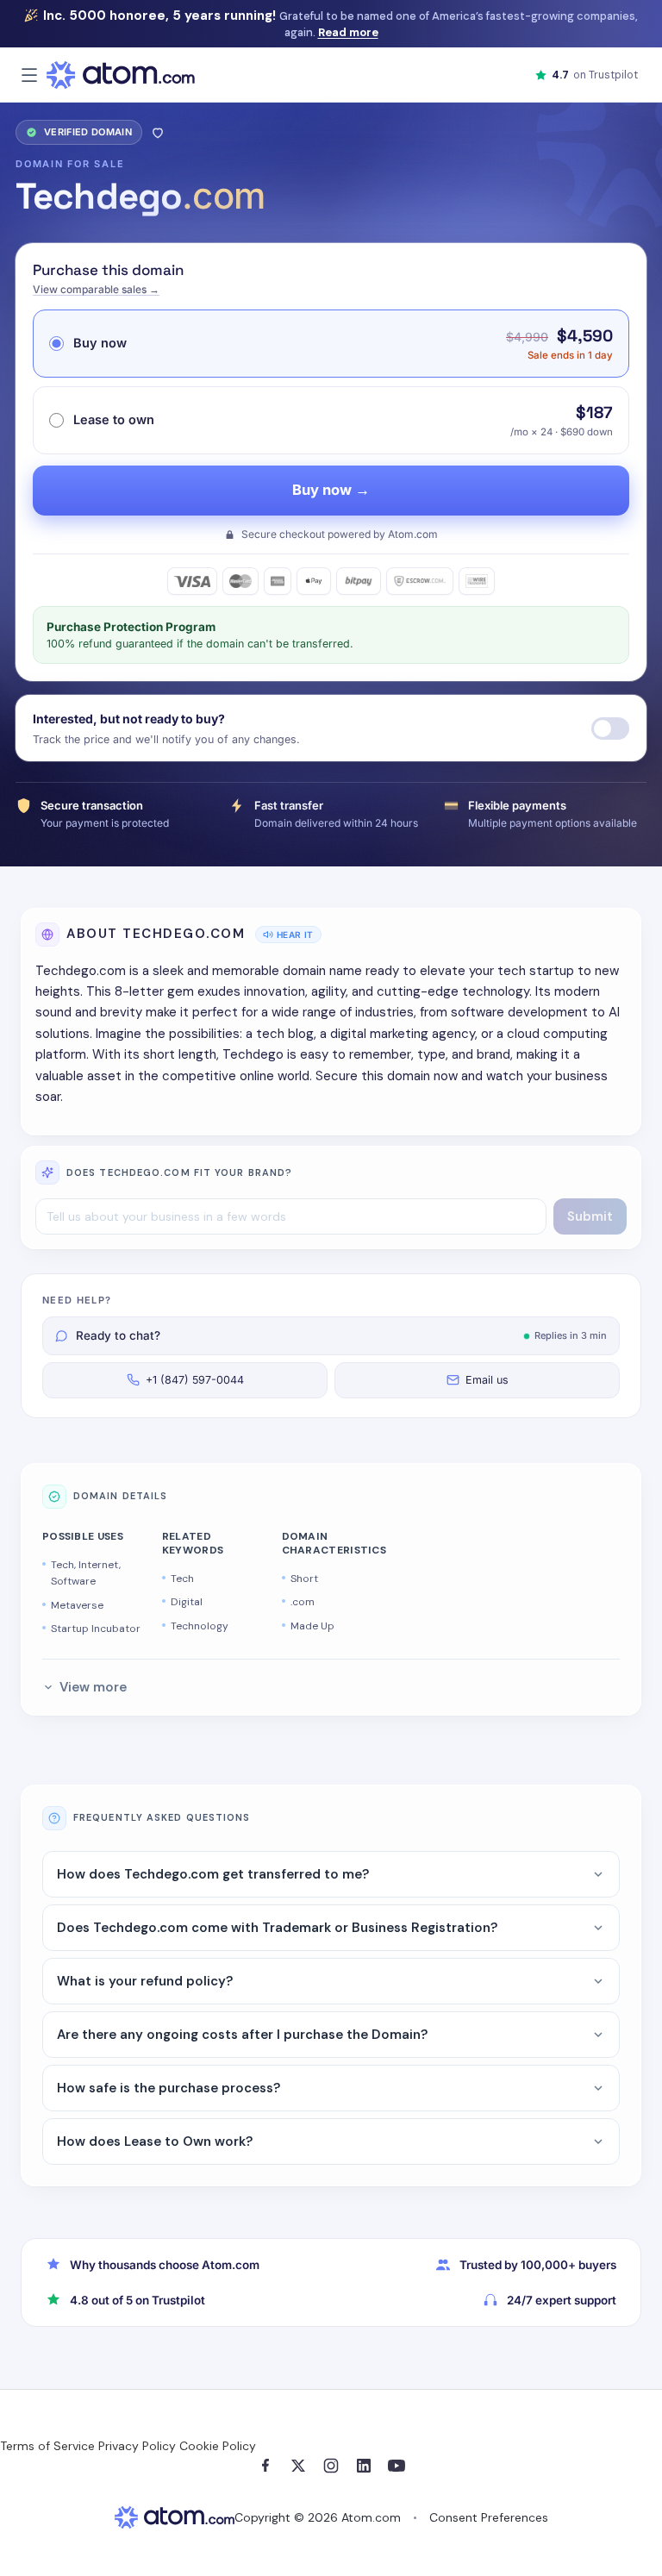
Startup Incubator (96, 1629)
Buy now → (331, 490)
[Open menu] (29, 75)
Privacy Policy (137, 2446)
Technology (200, 1626)
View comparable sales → (96, 289)
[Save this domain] (158, 132)
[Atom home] (121, 75)
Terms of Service (47, 2446)
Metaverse (77, 1605)
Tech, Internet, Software (86, 1573)
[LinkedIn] (364, 2466)
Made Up (312, 1626)
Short (304, 1579)
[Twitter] (298, 2466)
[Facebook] (265, 2466)
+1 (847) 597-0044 (195, 1380)
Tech (182, 1579)
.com (303, 1602)
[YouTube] (397, 2466)
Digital (187, 1602)
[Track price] (610, 728)
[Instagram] (331, 2466)
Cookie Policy (218, 2446)
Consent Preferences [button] (489, 2517)
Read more (348, 32)
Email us (487, 1380)
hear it (295, 935)
